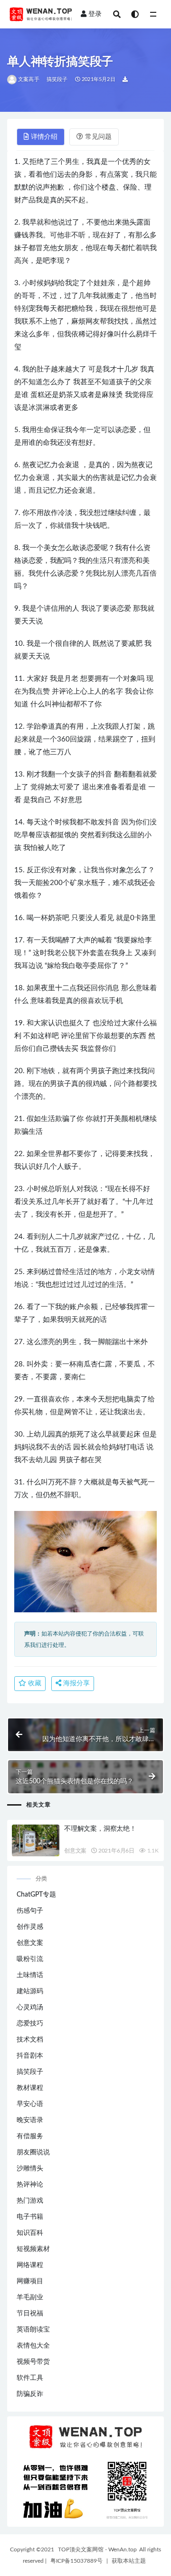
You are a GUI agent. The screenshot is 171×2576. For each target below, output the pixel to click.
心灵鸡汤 (30, 2007)
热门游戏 (30, 2201)
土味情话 (30, 1975)
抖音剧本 (30, 2056)
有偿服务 (30, 2136)
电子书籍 (30, 2217)
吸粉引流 (30, 1959)
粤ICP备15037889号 (76, 2561)
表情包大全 (33, 2346)
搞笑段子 (57, 79)
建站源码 (30, 1991)
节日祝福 (30, 2314)
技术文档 (30, 2040)
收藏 (34, 1683)
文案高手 (29, 79)
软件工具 (30, 2378)
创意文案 (75, 1851)
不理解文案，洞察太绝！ (100, 1829)
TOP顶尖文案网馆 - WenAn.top (97, 2549)
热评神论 (30, 2185)
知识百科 (30, 2233)
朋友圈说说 (33, 2152)
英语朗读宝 (33, 2330)
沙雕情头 (30, 2169)
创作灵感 (30, 1927)
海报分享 (76, 1683)
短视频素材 (33, 2249)
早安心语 (30, 2104)
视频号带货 (33, 2362)
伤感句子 (30, 1911)
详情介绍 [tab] (44, 137)
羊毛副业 (30, 2297)
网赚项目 (30, 2281)
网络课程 (30, 2265)
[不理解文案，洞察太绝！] (36, 1848)
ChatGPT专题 (36, 1895)
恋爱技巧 (30, 2024)
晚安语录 (30, 2120)
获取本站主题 (129, 2561)
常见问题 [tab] (98, 137)
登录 (95, 14)
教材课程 (30, 2088)
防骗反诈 (30, 2394)
